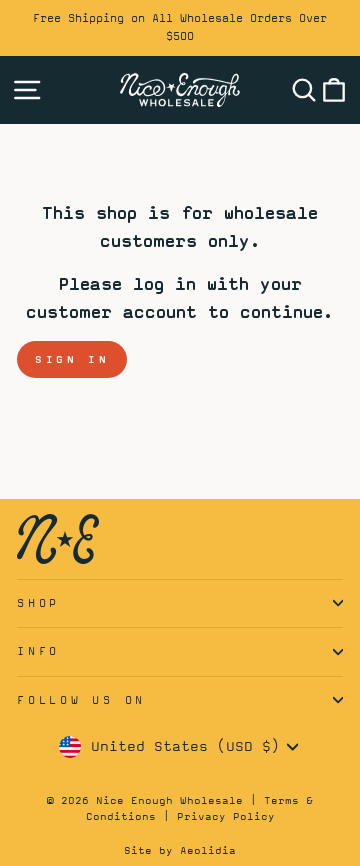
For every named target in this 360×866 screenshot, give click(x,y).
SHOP (38, 603)
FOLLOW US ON (81, 700)
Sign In (72, 359)
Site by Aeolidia (180, 850)
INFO (38, 651)
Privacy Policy (226, 816)
